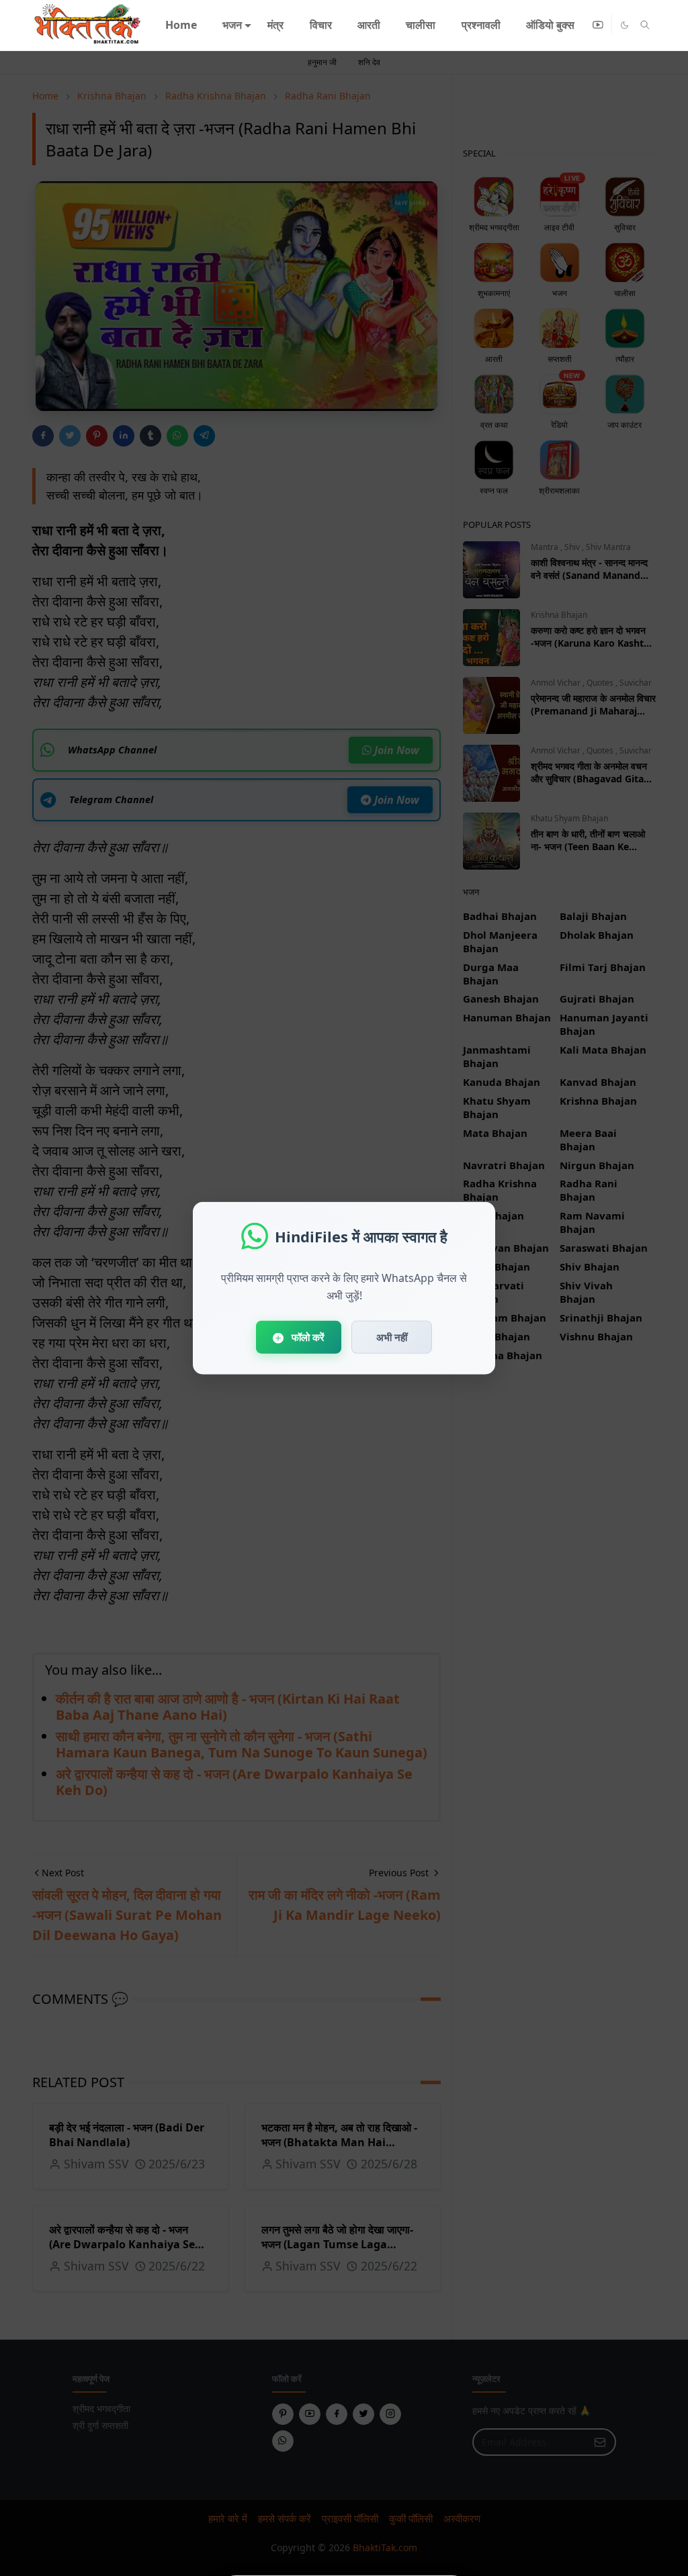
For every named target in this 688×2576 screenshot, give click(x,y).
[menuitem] (180, 25)
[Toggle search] (645, 25)
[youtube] (598, 25)
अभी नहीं (392, 1337)
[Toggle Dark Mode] (625, 25)
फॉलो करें (307, 1337)
